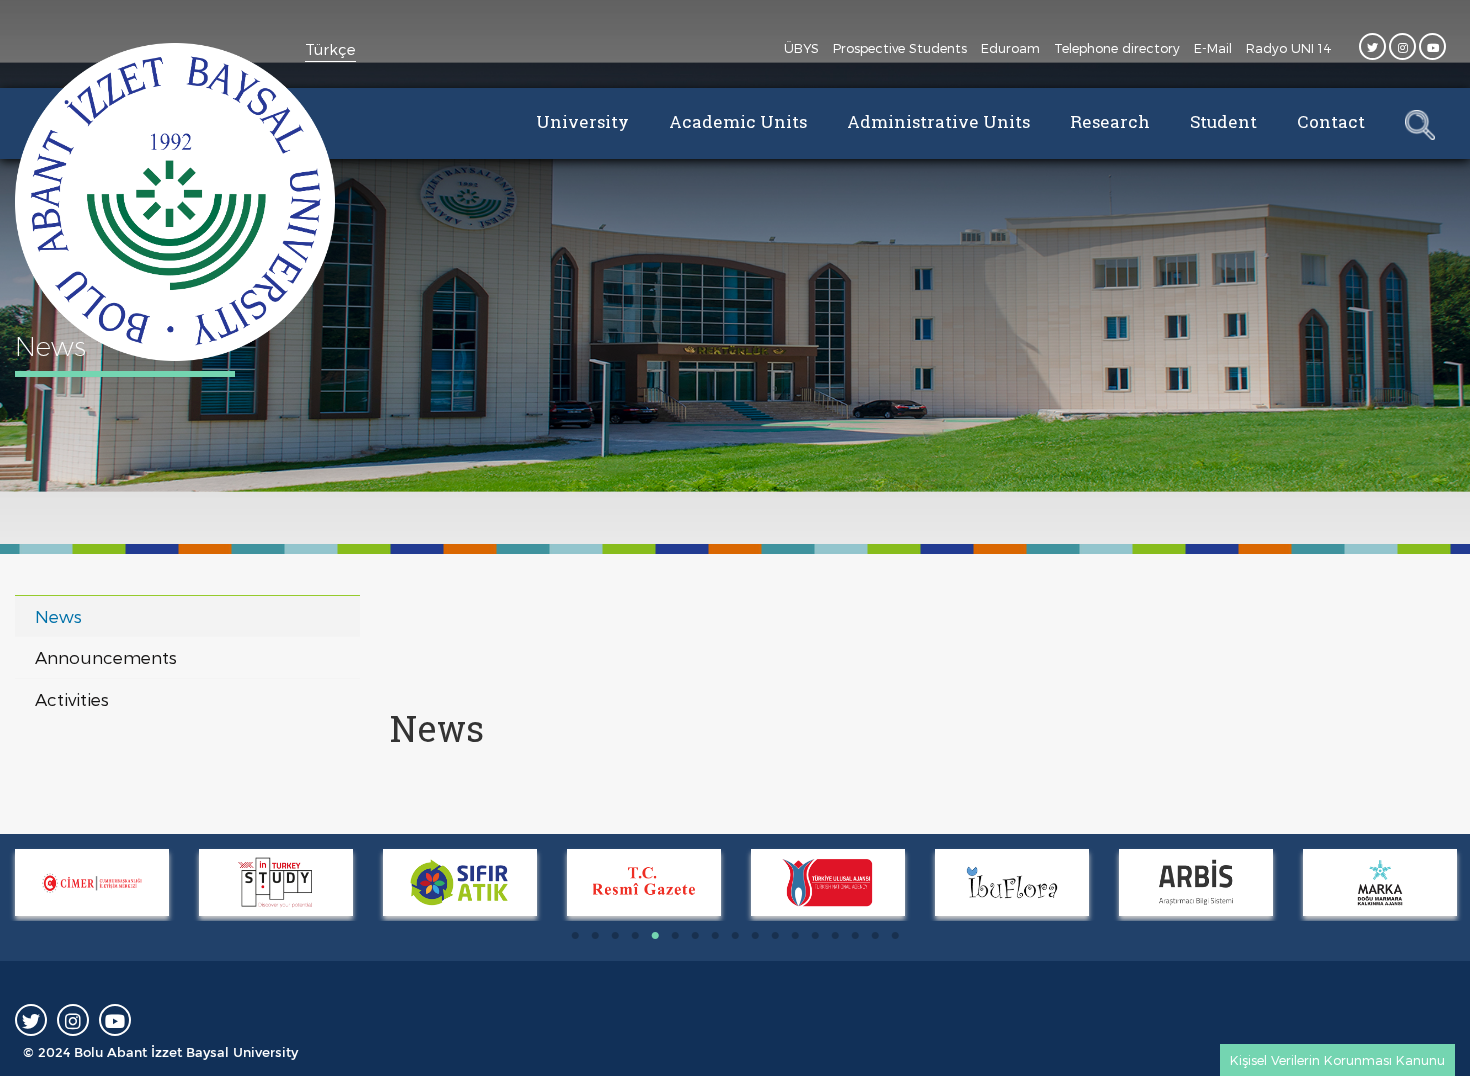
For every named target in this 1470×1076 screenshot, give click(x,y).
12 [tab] (795, 936)
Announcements (106, 657)
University (582, 121)
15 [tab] (855, 936)
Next (10, 885)
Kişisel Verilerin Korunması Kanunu (1337, 1060)
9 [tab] (735, 936)
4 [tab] (635, 936)
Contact (1331, 121)
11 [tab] (775, 936)
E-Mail (1213, 48)
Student (1223, 121)
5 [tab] (655, 936)
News (58, 616)
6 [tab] (675, 936)
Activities (72, 699)
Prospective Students (900, 48)
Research (1110, 121)
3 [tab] (615, 936)
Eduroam (1010, 48)
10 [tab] (755, 936)
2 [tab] (595, 936)
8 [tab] (715, 936)
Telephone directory (1117, 48)
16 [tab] (875, 936)
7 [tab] (695, 936)
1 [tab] (575, 936)
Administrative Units (938, 121)
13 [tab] (815, 936)
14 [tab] (835, 936)
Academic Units (738, 121)
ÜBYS (801, 48)
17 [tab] (895, 936)
